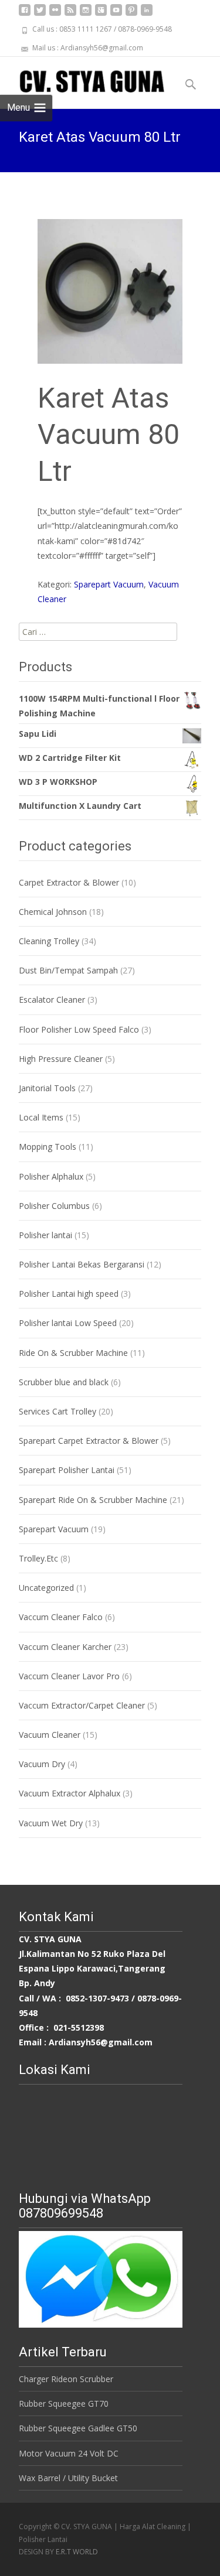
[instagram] (86, 14)
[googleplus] (101, 14)
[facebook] (25, 14)
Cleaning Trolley (49, 941)
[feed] (70, 14)
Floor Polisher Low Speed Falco (79, 1029)
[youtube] (116, 14)
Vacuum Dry (42, 1764)
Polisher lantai (45, 1235)
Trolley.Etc (38, 1558)
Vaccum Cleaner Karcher (65, 1647)
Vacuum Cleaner (50, 1735)
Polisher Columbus (54, 1206)
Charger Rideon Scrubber (66, 2379)
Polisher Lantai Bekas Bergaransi (82, 1264)
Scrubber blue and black (64, 1382)
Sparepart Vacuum (109, 584)
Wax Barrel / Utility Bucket (68, 2478)
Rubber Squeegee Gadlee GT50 (78, 2428)
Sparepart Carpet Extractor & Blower (89, 1441)
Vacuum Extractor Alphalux (70, 1793)
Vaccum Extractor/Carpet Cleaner (82, 1705)
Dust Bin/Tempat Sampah (68, 970)
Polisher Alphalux (51, 1176)
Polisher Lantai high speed (69, 1294)
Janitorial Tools (47, 1088)
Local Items (41, 1117)
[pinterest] (131, 14)
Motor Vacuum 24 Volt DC (69, 2453)
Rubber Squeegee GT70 (64, 2404)
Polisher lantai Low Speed (68, 1323)
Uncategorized (46, 1588)
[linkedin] (147, 14)
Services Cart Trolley (57, 1411)
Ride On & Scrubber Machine (73, 1353)
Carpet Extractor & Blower (69, 882)
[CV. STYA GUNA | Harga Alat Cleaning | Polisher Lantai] (82, 80)
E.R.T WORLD (77, 2552)
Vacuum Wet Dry (51, 1823)
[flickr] (55, 14)
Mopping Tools (48, 1147)
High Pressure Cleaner (61, 1059)
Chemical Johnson (53, 912)
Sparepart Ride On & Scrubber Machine (93, 1500)
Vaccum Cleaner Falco (61, 1617)
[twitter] (40, 14)
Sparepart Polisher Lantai (67, 1470)
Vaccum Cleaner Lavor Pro (69, 1676)
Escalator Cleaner (52, 1000)
